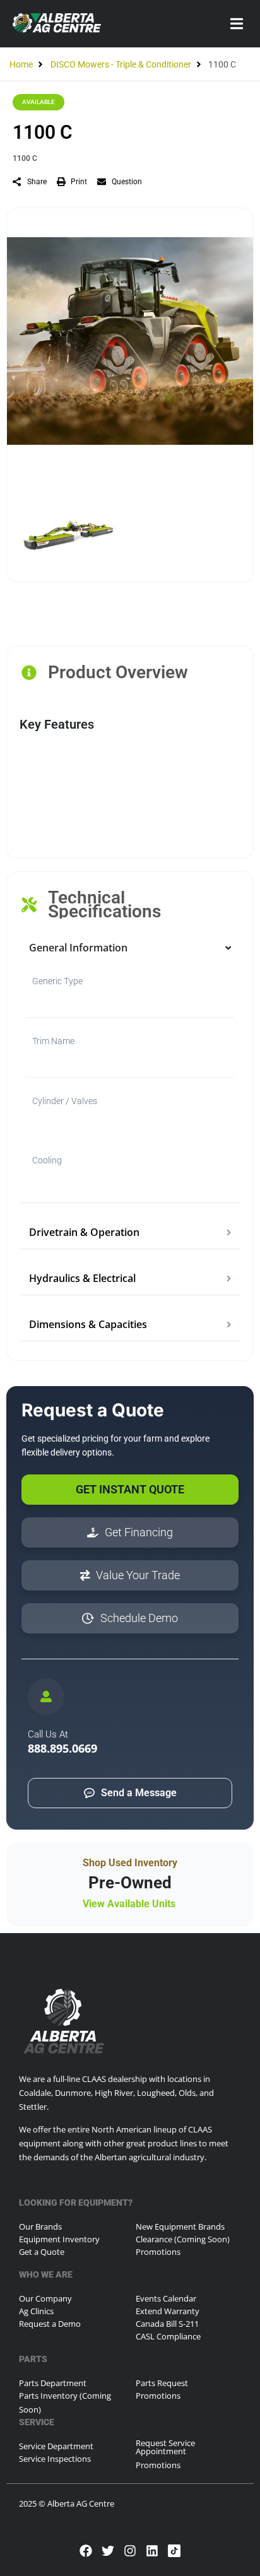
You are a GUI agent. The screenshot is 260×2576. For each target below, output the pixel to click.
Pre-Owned (130, 1883)
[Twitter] (108, 2551)
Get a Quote (42, 2252)
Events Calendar (166, 2298)
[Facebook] (86, 2551)
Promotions (158, 2252)
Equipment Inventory (59, 2239)
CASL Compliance (168, 2336)
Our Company (45, 2298)
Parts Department (53, 2383)
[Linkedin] (152, 2551)
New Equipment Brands (180, 2226)
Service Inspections (55, 2459)
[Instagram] (130, 2551)
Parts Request (162, 2383)
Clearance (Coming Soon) (183, 2239)
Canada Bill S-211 (167, 2324)
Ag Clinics (36, 2311)
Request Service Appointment (165, 2447)
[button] (236, 24)
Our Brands (40, 2226)
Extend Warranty (168, 2311)
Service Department (56, 2446)
